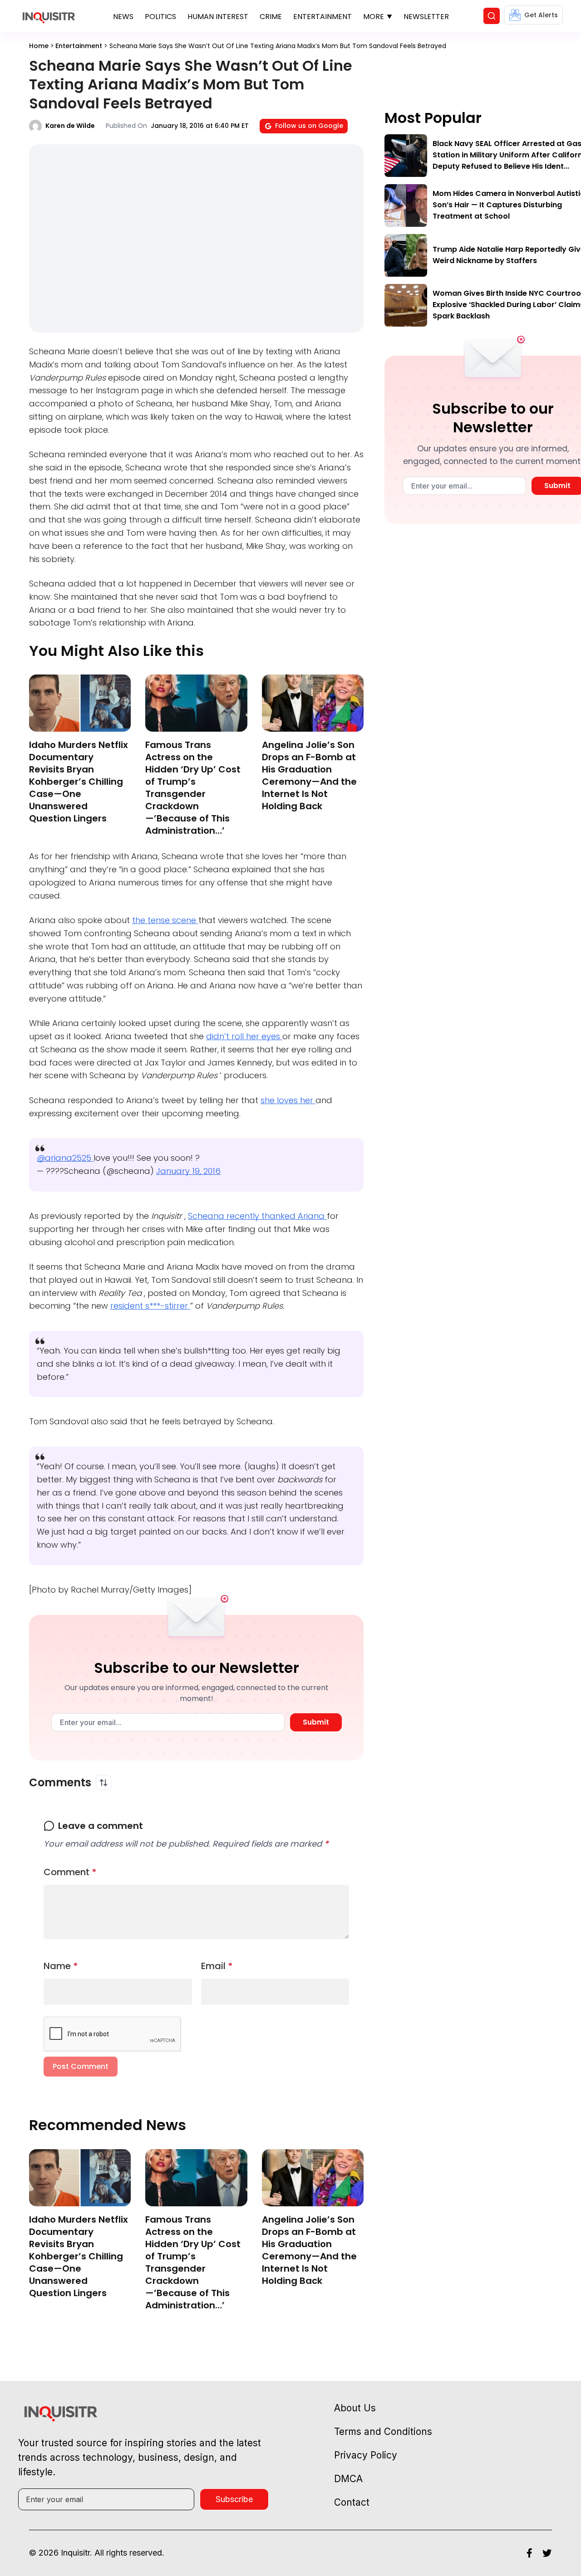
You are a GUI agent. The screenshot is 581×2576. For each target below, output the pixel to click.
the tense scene (165, 920)
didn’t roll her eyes (244, 1036)
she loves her (288, 1100)
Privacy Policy (366, 2455)
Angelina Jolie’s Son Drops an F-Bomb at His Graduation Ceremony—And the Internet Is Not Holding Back (309, 775)
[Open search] (492, 16)
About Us (355, 2408)
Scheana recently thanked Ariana (257, 1216)
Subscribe (234, 2499)
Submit (316, 1722)
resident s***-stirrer (150, 1306)
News (123, 17)
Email (217, 1966)
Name (61, 1966)
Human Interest (218, 17)
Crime (271, 17)
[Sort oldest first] (103, 1783)
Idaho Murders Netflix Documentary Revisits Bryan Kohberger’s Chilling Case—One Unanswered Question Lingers (79, 782)
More (374, 17)
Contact (352, 2502)
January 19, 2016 (188, 1171)
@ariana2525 (65, 1158)
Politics (160, 17)
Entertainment (323, 17)
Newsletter (426, 17)
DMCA (348, 2479)
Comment (70, 1872)
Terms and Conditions (383, 2432)
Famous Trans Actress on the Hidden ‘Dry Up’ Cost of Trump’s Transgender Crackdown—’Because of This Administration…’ (193, 788)
